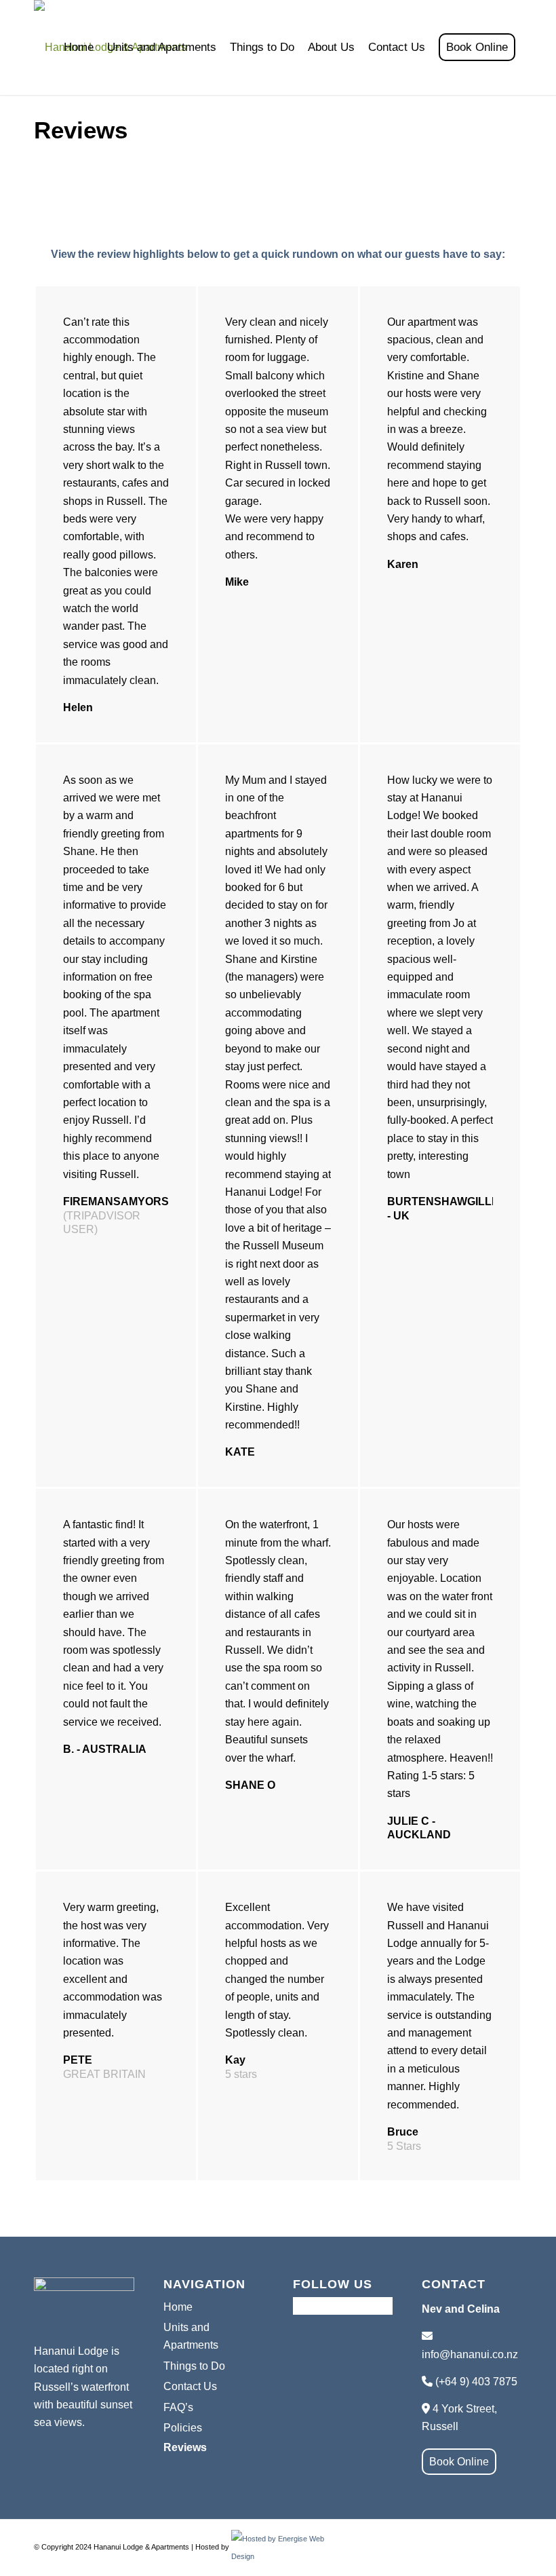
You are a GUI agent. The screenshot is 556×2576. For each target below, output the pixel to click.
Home (178, 2307)
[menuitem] (79, 48)
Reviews (185, 2447)
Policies (183, 2428)
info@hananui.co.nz (470, 2354)
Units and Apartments (191, 2336)
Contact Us (190, 2386)
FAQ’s (178, 2407)
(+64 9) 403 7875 (476, 2382)
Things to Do (194, 2366)
